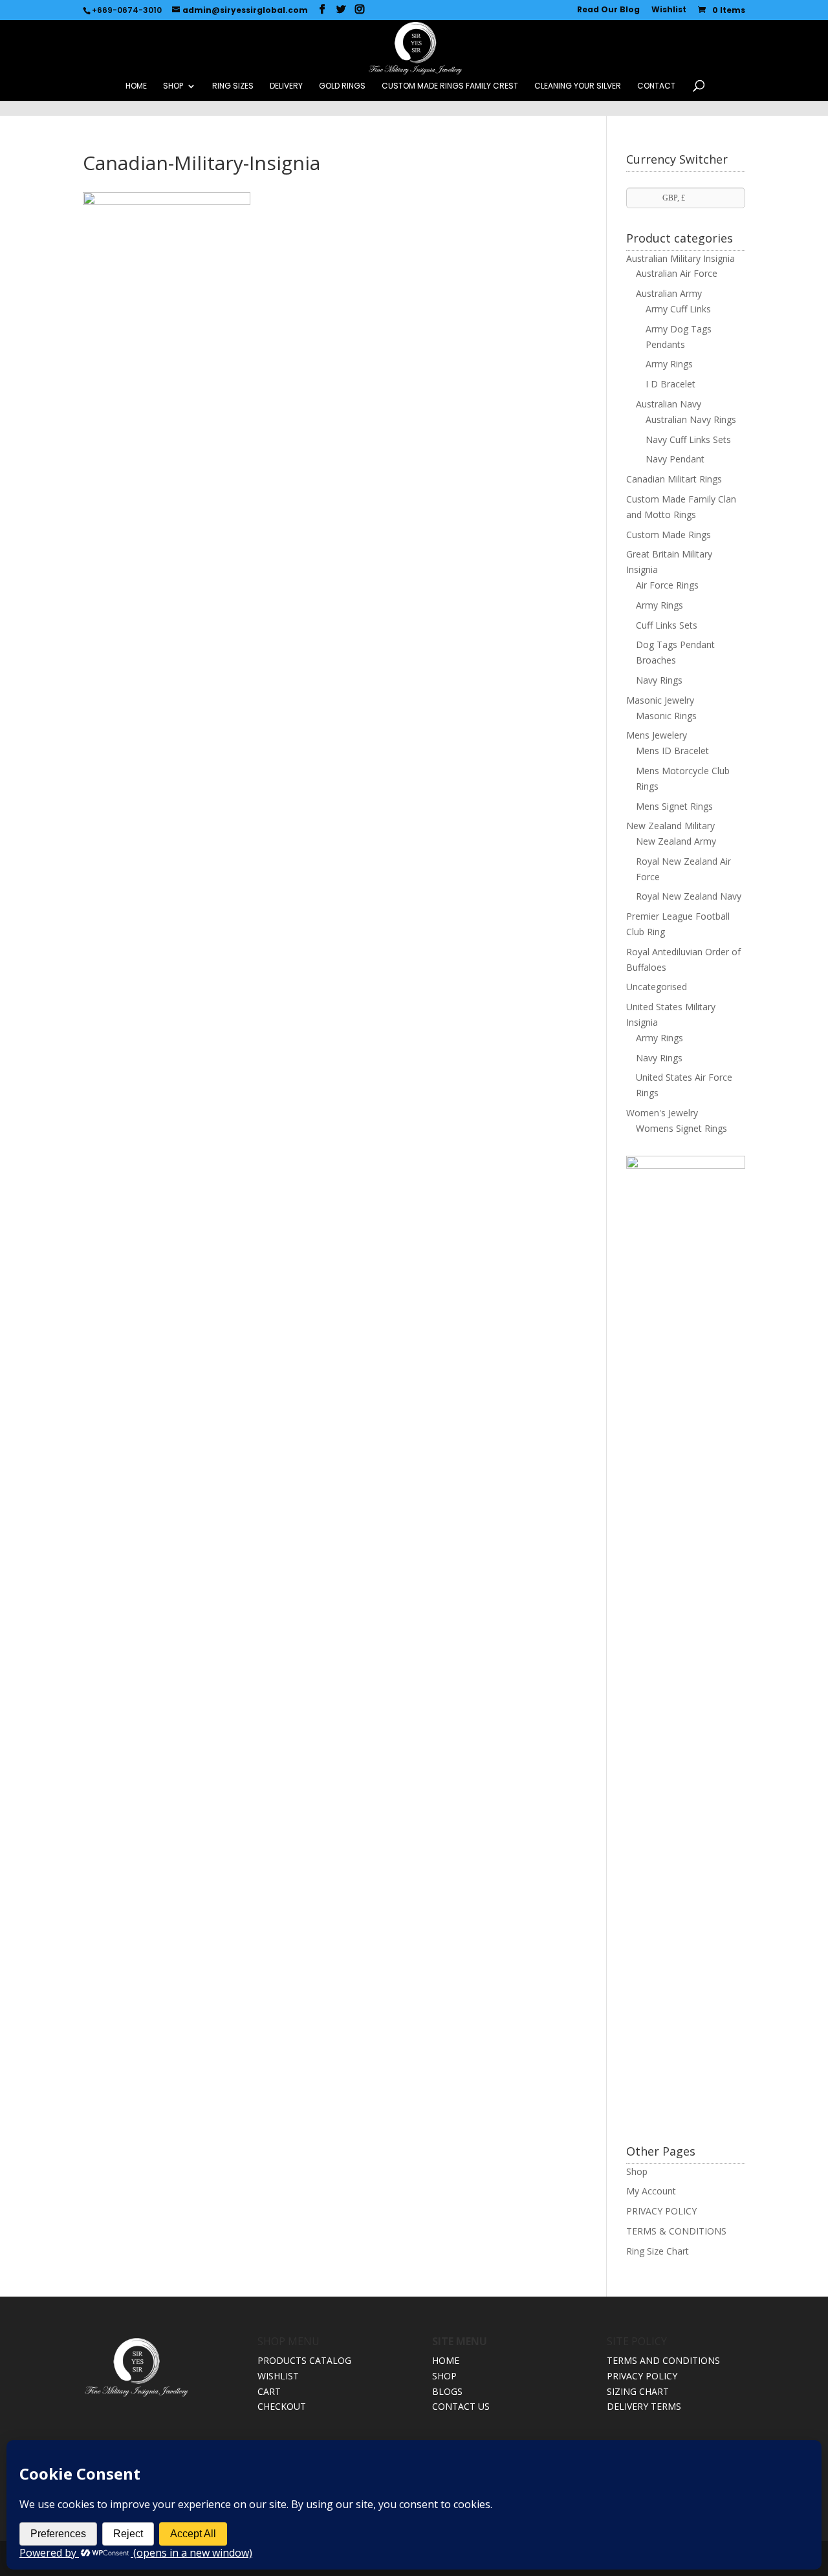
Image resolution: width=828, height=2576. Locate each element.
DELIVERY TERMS (644, 2406)
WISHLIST (278, 2376)
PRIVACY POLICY (661, 2211)
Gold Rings (342, 86)
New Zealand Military (670, 826)
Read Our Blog (608, 10)
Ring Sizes (233, 86)
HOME (136, 86)
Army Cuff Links (678, 309)
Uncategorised (657, 987)
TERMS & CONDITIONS (676, 2231)
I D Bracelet (670, 384)
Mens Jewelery (657, 735)
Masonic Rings (666, 716)
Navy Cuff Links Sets (688, 439)
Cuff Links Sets (667, 625)
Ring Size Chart (658, 2251)
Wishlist (669, 10)
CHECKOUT (282, 2406)
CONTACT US (461, 2406)
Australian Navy (669, 404)
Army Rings (669, 364)
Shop (637, 2171)
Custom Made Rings (669, 535)
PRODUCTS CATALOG (304, 2360)
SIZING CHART (638, 2391)
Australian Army (669, 293)
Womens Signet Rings (681, 1128)
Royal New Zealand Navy (689, 896)
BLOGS (447, 2391)
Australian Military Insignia (681, 258)
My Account (651, 2191)
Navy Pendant (675, 459)
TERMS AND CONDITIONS (663, 2360)
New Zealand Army (676, 841)
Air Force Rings (667, 585)
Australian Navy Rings (691, 419)
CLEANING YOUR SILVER (578, 86)
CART (269, 2391)
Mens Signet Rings (674, 806)
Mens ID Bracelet (672, 751)
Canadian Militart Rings (674, 479)
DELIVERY (286, 86)
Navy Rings (659, 680)
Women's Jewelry (662, 1113)
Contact (656, 86)
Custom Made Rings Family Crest (450, 86)
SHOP (173, 86)
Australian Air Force (677, 273)
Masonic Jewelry (660, 700)
